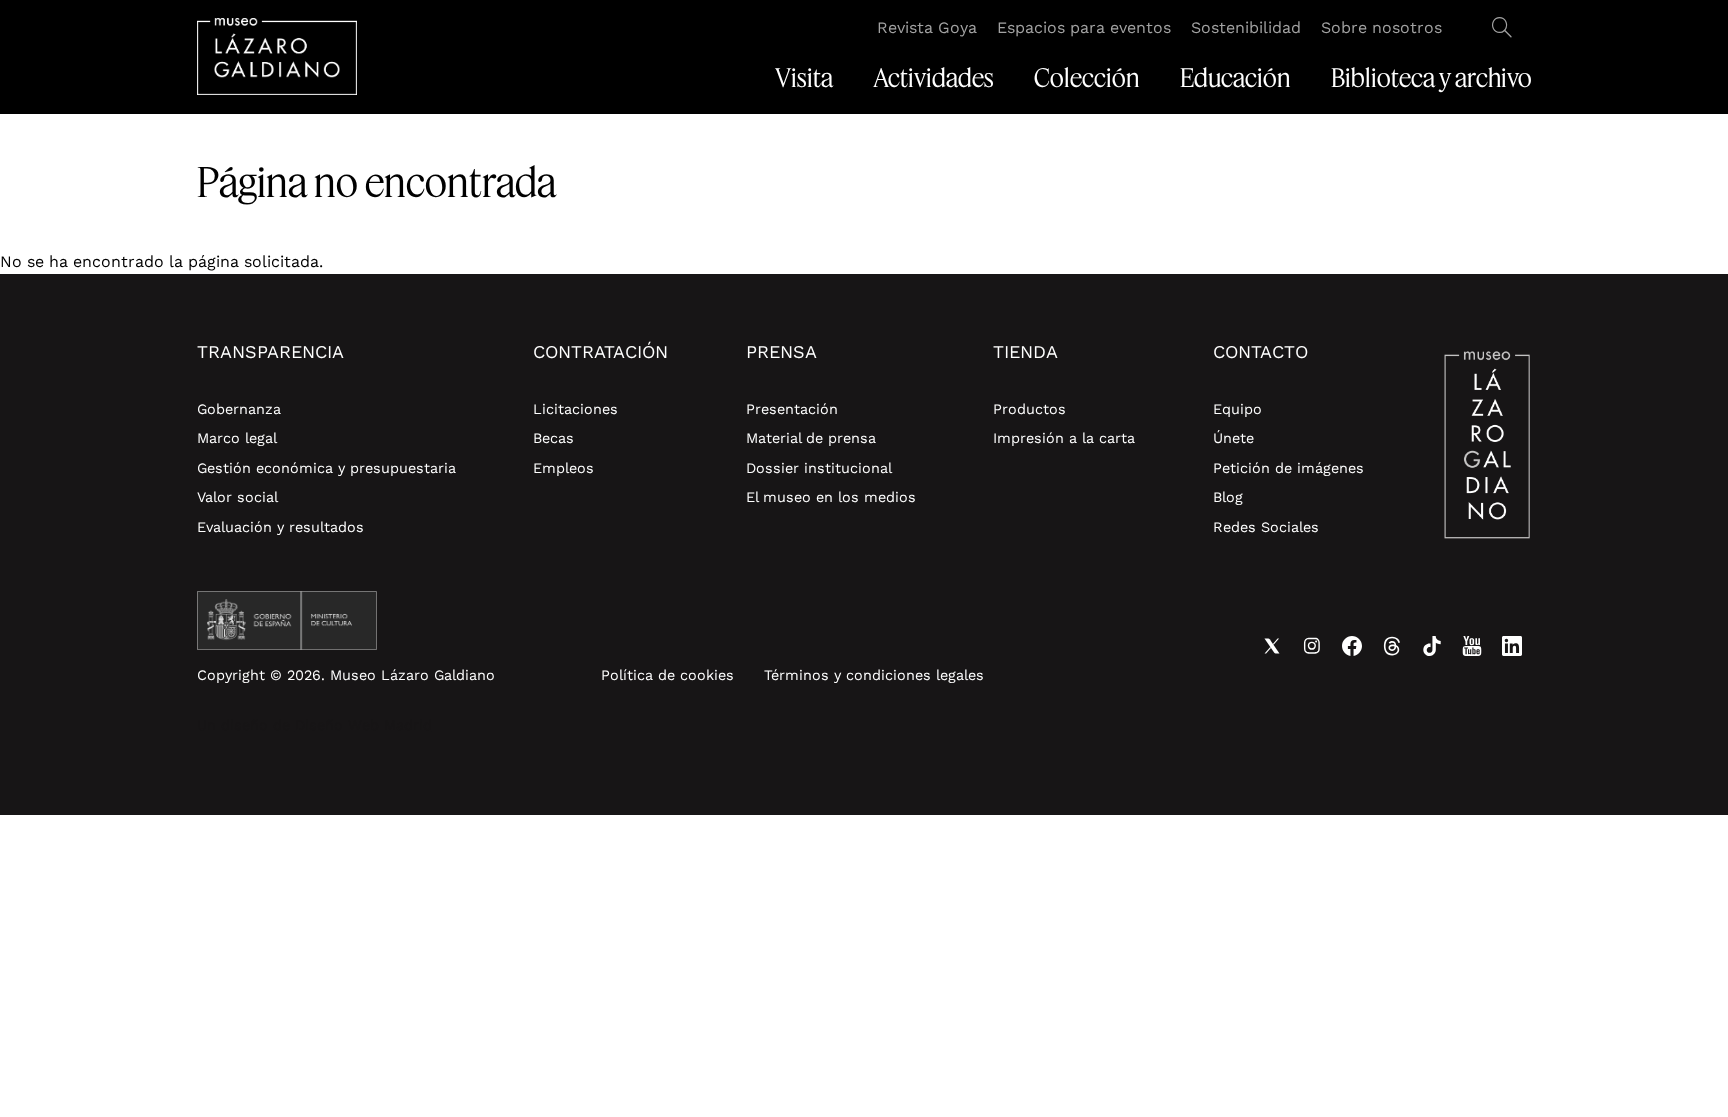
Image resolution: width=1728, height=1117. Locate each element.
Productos (1029, 409)
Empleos (563, 468)
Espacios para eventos (1084, 27)
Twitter (1272, 646)
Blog (1228, 497)
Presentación (792, 409)
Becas (553, 438)
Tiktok (1432, 646)
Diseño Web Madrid (363, 725)
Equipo (1237, 409)
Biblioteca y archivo (1431, 78)
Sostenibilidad (1246, 27)
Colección (1087, 78)
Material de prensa (811, 438)
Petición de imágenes (1288, 468)
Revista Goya (927, 27)
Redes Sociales (1266, 527)
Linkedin (1512, 646)
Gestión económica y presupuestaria (326, 468)
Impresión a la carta (1064, 438)
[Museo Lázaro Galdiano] (277, 56)
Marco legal (237, 438)
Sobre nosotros (1381, 27)
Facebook (1352, 646)
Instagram (1312, 646)
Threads (1392, 646)
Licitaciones (575, 409)
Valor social (237, 497)
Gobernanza (239, 409)
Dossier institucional (819, 468)
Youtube (1472, 646)
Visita (804, 78)
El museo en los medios (831, 497)
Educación (1235, 78)
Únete (1233, 438)
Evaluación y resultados (280, 527)
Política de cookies (667, 675)
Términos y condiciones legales (874, 675)
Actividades (933, 78)
